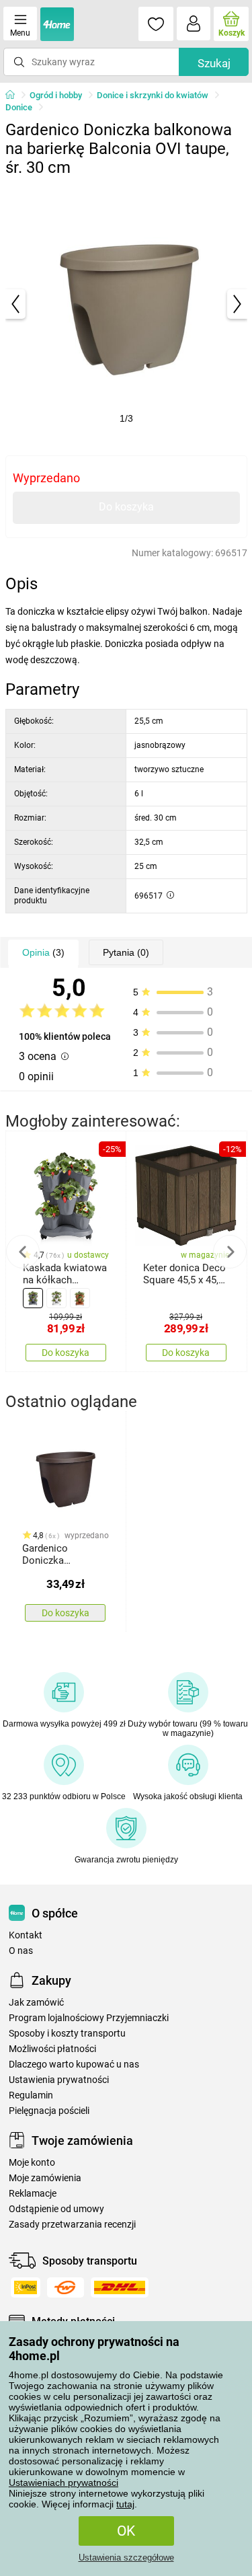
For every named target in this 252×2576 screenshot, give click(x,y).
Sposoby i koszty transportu (67, 2034)
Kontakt (26, 1935)
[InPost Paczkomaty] (26, 2287)
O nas (21, 1951)
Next (230, 1252)
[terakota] (80, 1298)
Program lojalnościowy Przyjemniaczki (89, 2018)
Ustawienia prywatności (59, 2080)
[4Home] (15, 96)
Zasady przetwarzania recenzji (72, 2225)
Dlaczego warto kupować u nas (74, 2064)
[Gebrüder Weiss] (66, 2287)
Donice (19, 107)
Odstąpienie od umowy (56, 2209)
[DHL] (120, 2287)
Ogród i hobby (56, 95)
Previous (23, 1252)
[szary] (33, 1298)
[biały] (56, 1298)
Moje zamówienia (45, 2178)
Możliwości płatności (52, 2049)
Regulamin (31, 2095)
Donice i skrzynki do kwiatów (153, 95)
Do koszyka (126, 507)
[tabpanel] (126, 304)
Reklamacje (33, 2194)
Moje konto (32, 2163)
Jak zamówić (36, 2003)
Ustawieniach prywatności (64, 2483)
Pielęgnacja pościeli (49, 2111)
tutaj (125, 2504)
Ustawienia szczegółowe (126, 2558)
